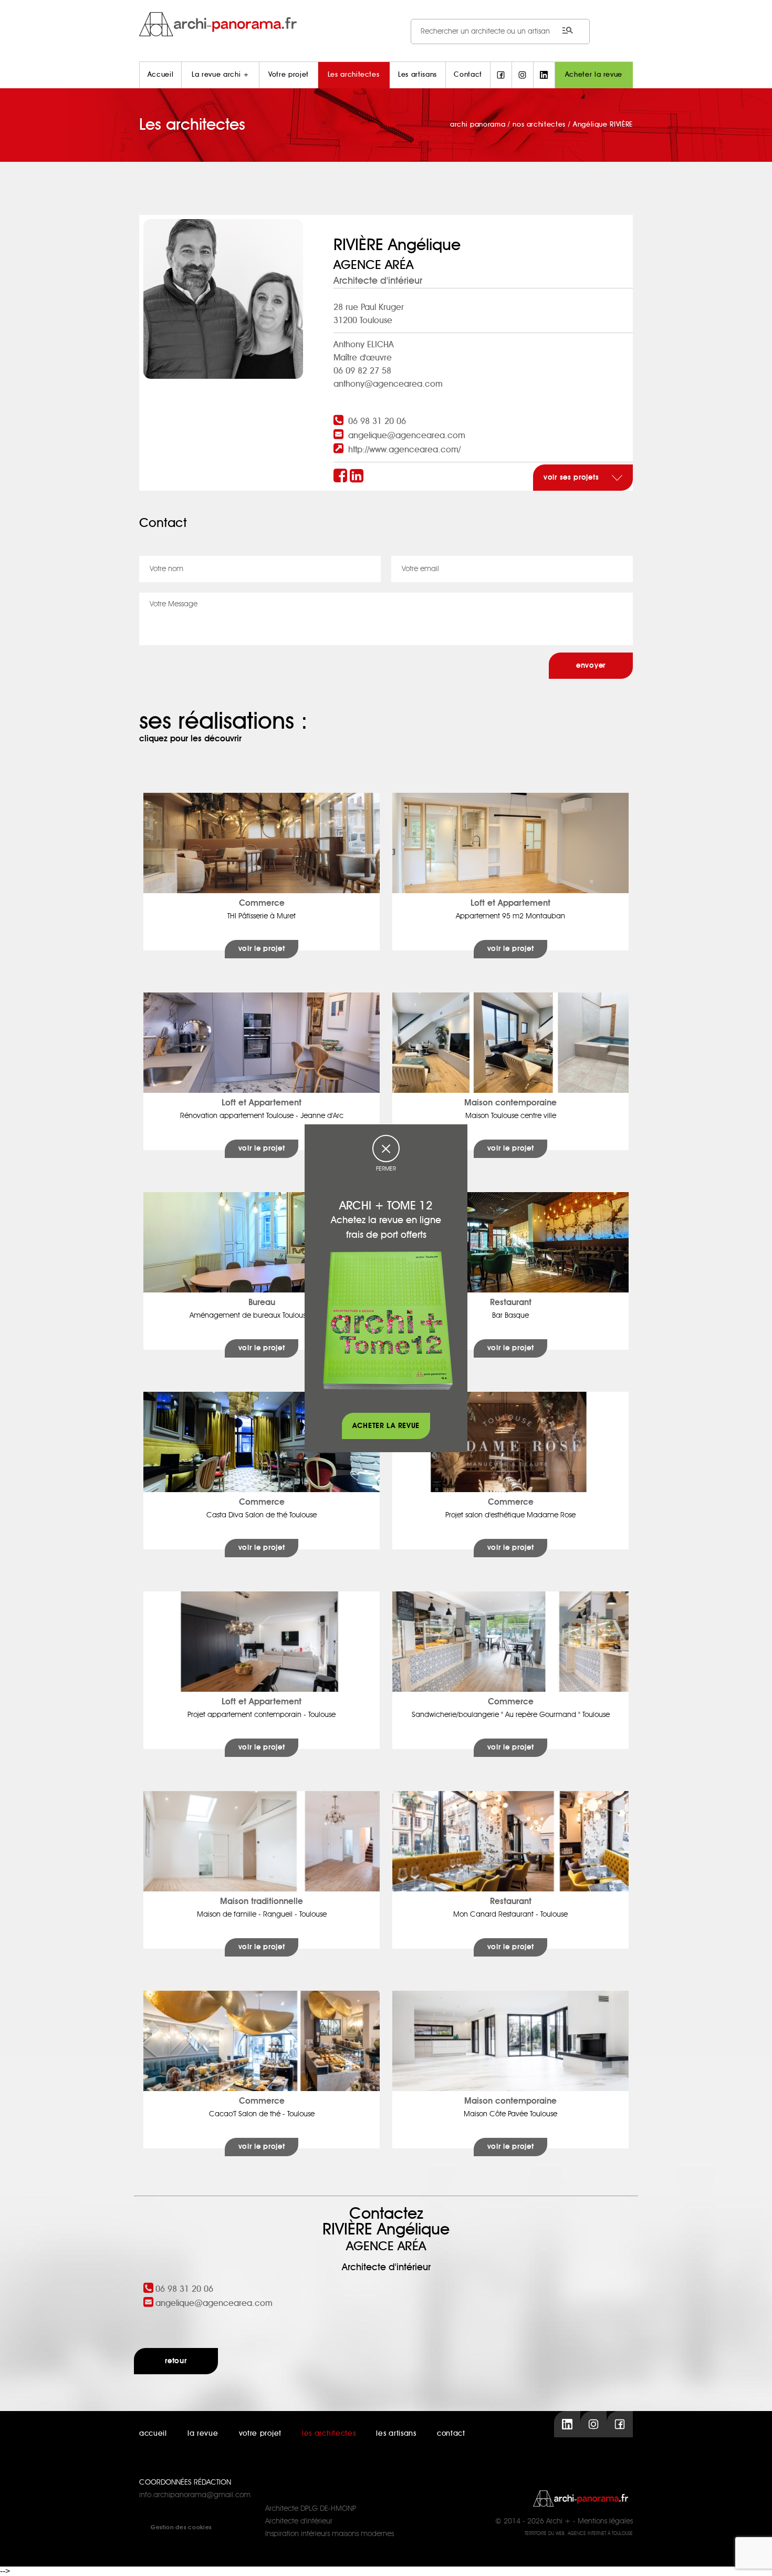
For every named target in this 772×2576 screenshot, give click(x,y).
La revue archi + (220, 75)
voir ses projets (572, 478)
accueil (153, 2434)
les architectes (329, 2434)
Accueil (161, 75)
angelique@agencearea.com (407, 436)
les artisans (396, 2434)
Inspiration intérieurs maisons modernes (330, 2534)
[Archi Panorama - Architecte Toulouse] (386, 24)
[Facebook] (342, 477)
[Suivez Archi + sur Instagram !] (523, 75)
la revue (203, 2434)
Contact (468, 75)
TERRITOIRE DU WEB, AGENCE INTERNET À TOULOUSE (579, 2534)
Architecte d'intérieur (299, 2521)
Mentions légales (605, 2521)
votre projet (260, 2434)
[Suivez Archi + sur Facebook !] (501, 75)
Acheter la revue (594, 75)
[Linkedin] (358, 477)
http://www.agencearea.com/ (404, 450)
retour (176, 2361)
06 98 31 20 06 (377, 421)
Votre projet (289, 75)
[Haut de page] (754, 2558)
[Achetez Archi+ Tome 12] (388, 1320)
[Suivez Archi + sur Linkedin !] (544, 75)
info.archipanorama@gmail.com (195, 2495)
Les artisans (418, 75)
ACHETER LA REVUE (386, 1426)
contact (451, 2434)
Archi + (559, 2521)
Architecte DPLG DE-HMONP (311, 2509)
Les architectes (354, 75)
